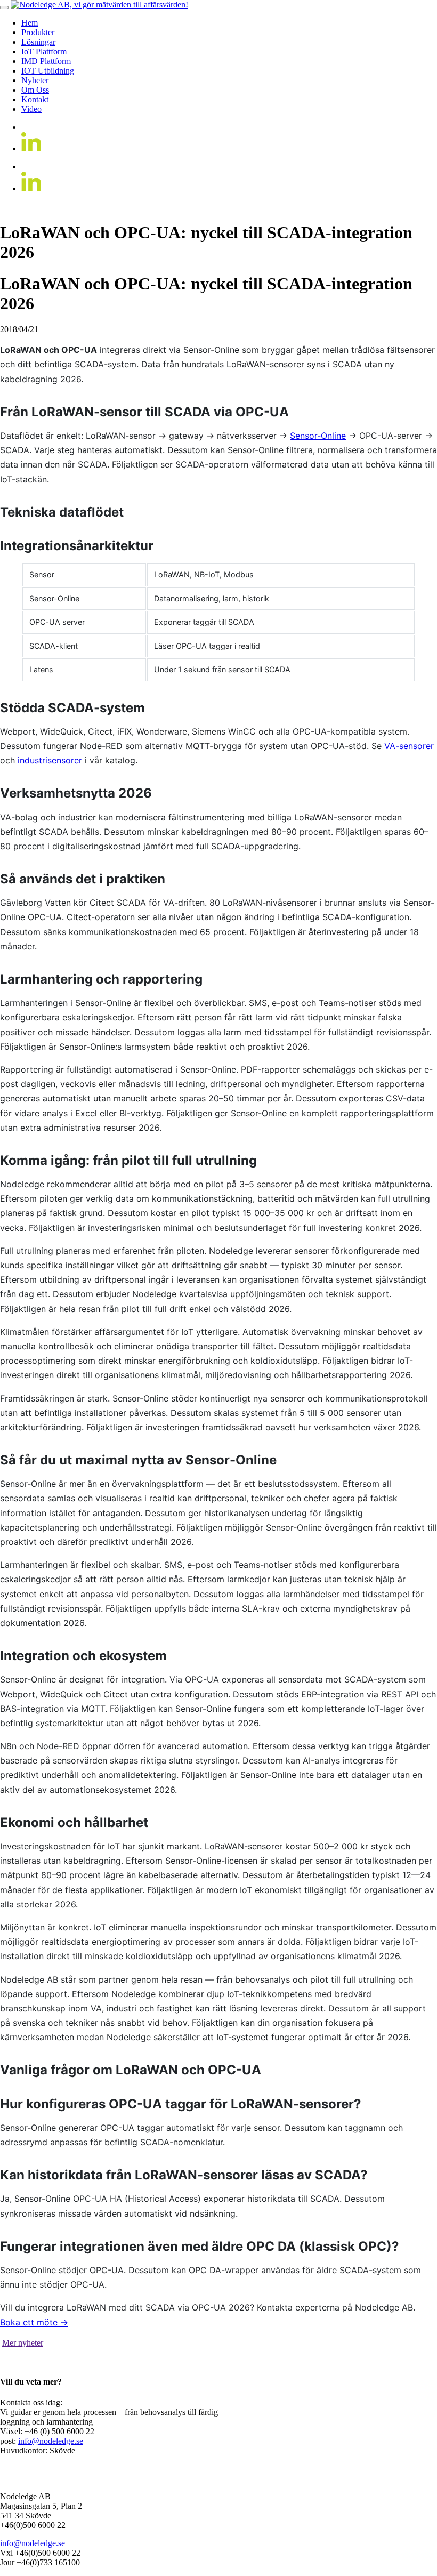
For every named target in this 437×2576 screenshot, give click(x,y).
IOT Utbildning (48, 71)
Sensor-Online (318, 436)
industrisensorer (50, 760)
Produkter (38, 32)
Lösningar (38, 42)
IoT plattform (44, 51)
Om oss (35, 90)
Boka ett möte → (34, 2322)
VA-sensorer (409, 746)
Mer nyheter (23, 2343)
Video (31, 109)
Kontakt (35, 99)
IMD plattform (46, 61)
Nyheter (35, 80)
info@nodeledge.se (51, 2441)
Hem (30, 23)
